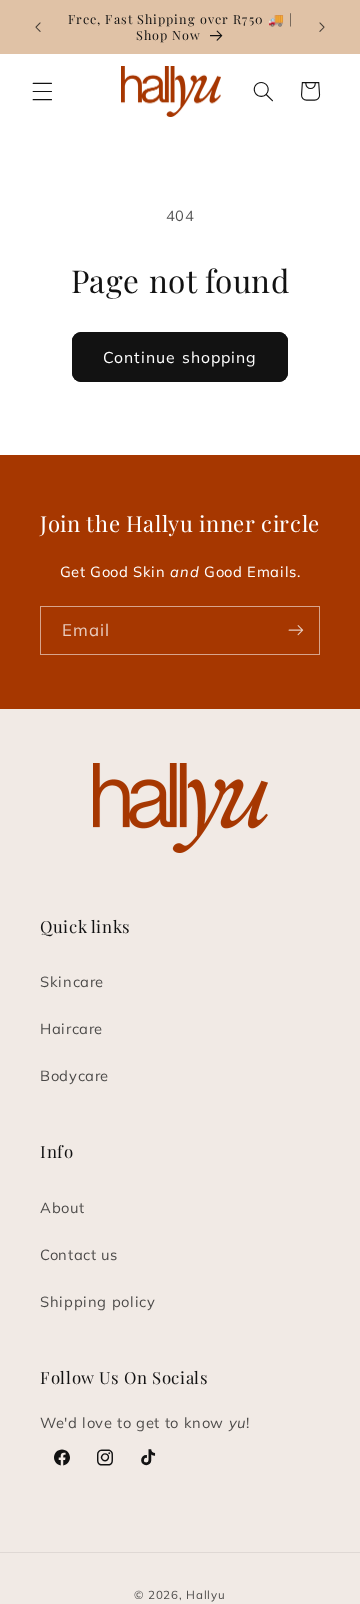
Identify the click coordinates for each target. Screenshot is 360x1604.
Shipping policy (97, 1301)
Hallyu (205, 1594)
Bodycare (74, 1075)
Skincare (72, 981)
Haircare (71, 1028)
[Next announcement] (322, 27)
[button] (42, 91)
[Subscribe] (296, 630)
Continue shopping (180, 357)
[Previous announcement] (38, 27)
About (62, 1207)
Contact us (78, 1254)
